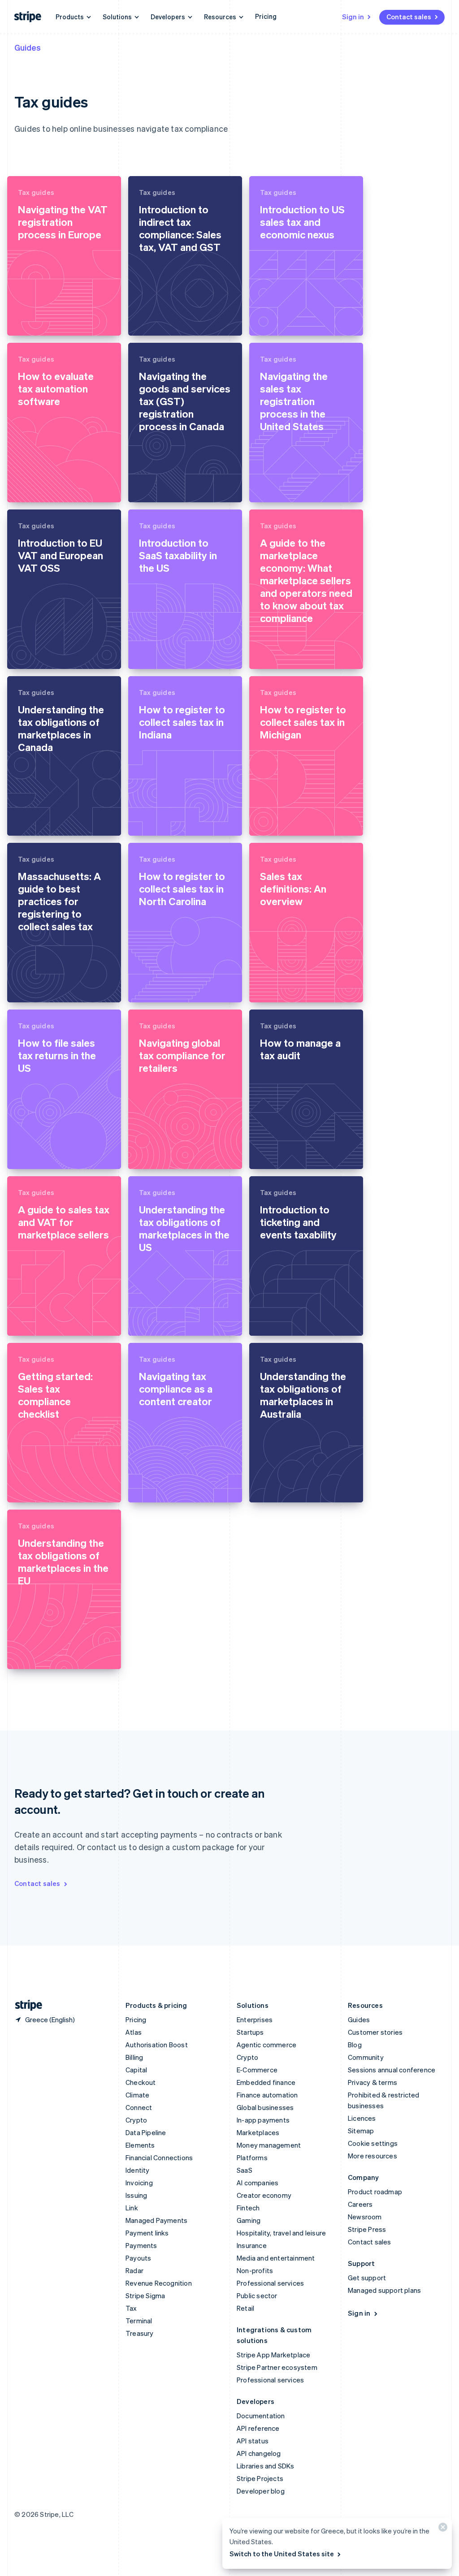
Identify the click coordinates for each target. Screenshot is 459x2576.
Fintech (248, 2208)
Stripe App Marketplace (273, 2355)
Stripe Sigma (145, 2296)
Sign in (353, 17)
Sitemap (361, 2131)
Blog (355, 2045)
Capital (136, 2070)
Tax (131, 2308)
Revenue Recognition (159, 2283)
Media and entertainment (276, 2258)
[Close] (442, 2529)
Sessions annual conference (392, 2070)
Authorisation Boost (157, 2045)
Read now (34, 321)
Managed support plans (384, 2290)
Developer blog (261, 2491)
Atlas (134, 2032)
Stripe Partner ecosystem (277, 2367)
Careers (360, 2204)
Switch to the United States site (282, 2554)
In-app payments (263, 2120)
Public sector (257, 2296)
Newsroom (365, 2217)
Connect (139, 2107)
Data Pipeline (146, 2132)
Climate (137, 2095)
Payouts (138, 2258)
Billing (134, 2057)
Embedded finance (266, 2082)
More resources (372, 2156)
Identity (138, 2170)
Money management (269, 2145)
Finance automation (267, 2095)
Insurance (252, 2245)
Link (132, 2208)
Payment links (147, 2233)
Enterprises (255, 2019)
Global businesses (265, 2107)
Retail (245, 2308)
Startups (250, 2032)
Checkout (141, 2082)
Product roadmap (375, 2192)
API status (253, 2441)
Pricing (266, 16)
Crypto (136, 2120)
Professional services (270, 2283)
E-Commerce (257, 2070)
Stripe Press (367, 2229)
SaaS (245, 2170)
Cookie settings (373, 2143)
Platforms (252, 2157)
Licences (362, 2118)
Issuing (136, 2195)
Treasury (140, 2333)
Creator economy (264, 2195)
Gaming (249, 2220)
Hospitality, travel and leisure (281, 2233)
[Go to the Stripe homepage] (25, 2005)
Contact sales (409, 17)
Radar (134, 2270)
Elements (140, 2145)
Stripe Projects (260, 2478)
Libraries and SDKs (266, 2466)
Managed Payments (156, 2220)
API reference (258, 2428)
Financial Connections (159, 2157)
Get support (367, 2278)
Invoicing (139, 2183)
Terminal (139, 2321)
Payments (141, 2245)
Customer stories (375, 2032)
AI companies (258, 2183)
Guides (28, 47)
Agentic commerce (266, 2045)
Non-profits (255, 2270)
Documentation (261, 2416)
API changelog (259, 2453)
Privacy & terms (372, 2082)
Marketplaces (258, 2132)
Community (366, 2057)
